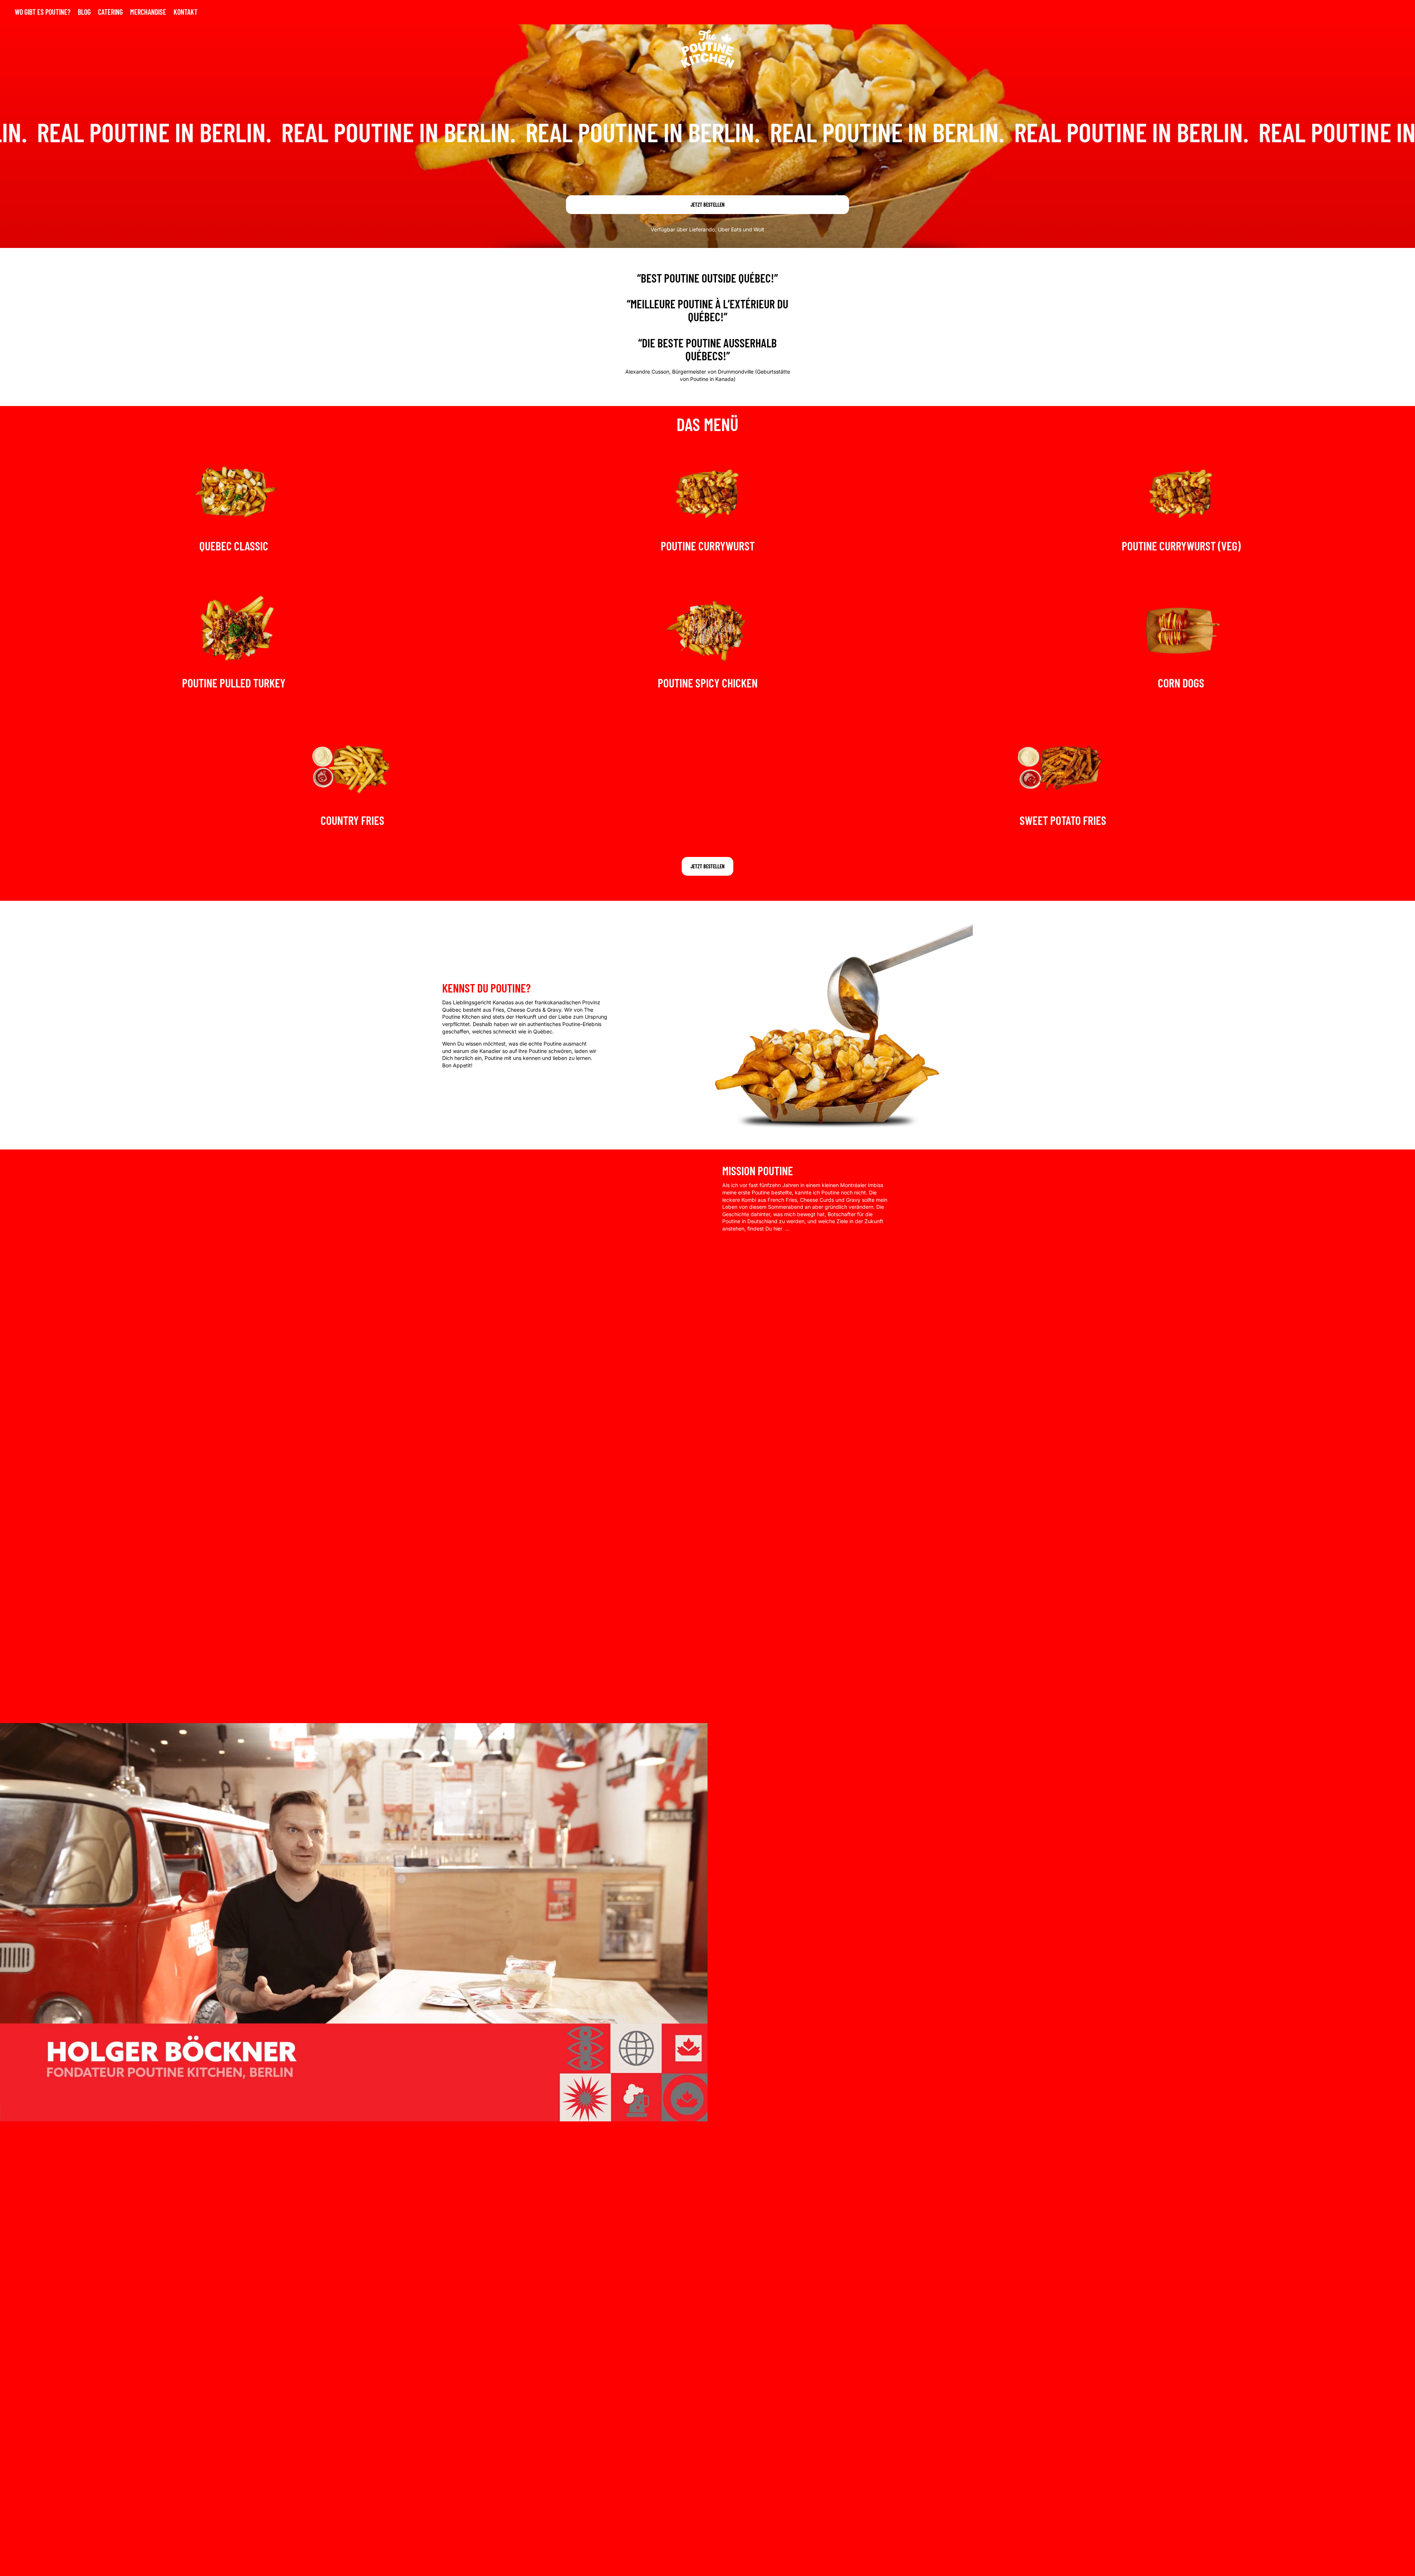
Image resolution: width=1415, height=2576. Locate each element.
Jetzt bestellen (707, 205)
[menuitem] (43, 12)
